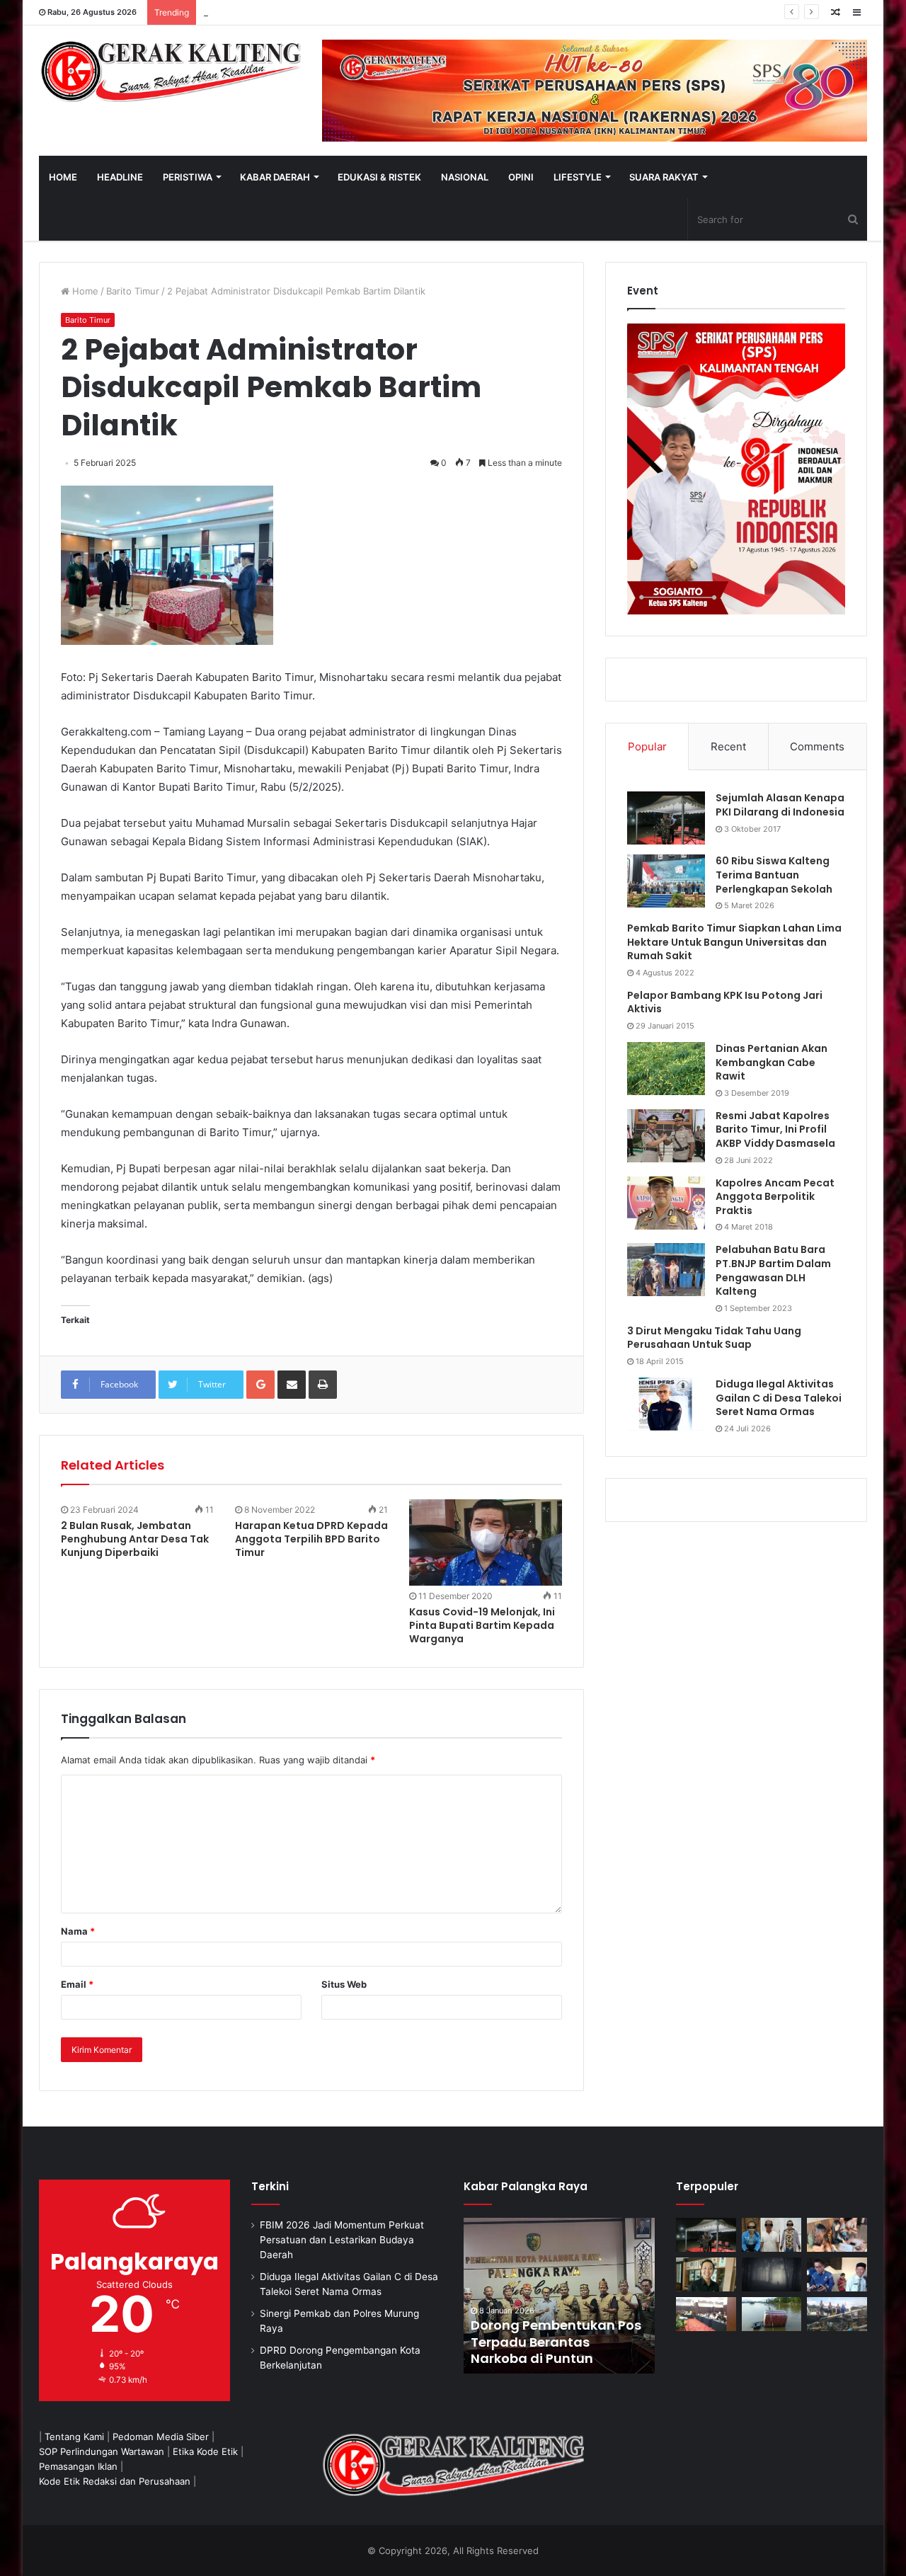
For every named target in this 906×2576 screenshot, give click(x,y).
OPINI (521, 177)
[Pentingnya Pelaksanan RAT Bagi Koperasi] (837, 2274)
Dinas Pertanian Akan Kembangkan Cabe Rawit (772, 1062)
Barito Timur (133, 291)
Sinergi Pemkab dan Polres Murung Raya (292, 12)
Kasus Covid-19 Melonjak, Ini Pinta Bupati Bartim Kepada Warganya (482, 1625)
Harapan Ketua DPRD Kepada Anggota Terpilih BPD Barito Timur (311, 1539)
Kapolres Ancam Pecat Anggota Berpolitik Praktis (775, 1197)
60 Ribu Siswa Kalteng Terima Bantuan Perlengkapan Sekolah (774, 875)
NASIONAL (465, 177)
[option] (559, 2296)
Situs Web (344, 1984)
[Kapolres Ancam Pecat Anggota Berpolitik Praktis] (666, 1203)
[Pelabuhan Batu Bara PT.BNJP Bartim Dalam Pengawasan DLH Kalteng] (666, 1270)
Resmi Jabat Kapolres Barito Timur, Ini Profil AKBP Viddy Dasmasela (775, 1129)
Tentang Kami (74, 2437)
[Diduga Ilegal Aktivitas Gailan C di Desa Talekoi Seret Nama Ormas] (666, 1404)
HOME (63, 177)
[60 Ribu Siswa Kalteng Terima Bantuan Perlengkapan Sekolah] (666, 881)
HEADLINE (120, 177)
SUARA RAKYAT (664, 177)
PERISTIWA (188, 177)
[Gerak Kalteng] (170, 71)
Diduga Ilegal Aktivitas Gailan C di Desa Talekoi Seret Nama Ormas (779, 1398)
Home (84, 291)
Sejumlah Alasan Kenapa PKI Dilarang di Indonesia (780, 805)
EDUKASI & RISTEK (379, 177)
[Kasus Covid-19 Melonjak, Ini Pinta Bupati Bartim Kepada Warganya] (486, 1542)
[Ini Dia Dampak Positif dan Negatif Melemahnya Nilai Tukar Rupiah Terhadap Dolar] (706, 2274)
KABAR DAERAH (275, 177)
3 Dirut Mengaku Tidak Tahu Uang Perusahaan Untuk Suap (714, 1338)
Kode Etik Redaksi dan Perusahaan (115, 2481)
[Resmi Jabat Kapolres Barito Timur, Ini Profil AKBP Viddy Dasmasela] (666, 1136)
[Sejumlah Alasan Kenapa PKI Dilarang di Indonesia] (666, 818)
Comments (817, 746)
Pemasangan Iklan (78, 2466)
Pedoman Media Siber (161, 2437)
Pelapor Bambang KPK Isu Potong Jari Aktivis (725, 1002)
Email (77, 1984)
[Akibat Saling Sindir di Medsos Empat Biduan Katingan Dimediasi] (837, 2235)
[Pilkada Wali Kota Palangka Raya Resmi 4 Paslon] (706, 2314)
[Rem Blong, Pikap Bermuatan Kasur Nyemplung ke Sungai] (772, 2314)
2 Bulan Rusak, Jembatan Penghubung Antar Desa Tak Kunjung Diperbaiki (135, 1539)
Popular (647, 746)
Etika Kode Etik (205, 2451)
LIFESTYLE (578, 177)
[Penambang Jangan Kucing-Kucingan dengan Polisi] (837, 2314)
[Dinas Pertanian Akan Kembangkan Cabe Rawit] (666, 1069)
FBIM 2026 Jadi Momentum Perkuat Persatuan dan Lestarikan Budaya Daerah (342, 2240)
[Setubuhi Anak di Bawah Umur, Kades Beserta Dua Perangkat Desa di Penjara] (772, 2235)
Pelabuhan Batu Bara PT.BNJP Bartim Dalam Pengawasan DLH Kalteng (773, 1270)
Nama (78, 1931)
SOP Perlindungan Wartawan (102, 2451)
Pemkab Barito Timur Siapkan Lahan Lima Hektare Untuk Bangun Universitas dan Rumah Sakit (734, 942)
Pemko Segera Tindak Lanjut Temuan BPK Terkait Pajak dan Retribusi (558, 2342)
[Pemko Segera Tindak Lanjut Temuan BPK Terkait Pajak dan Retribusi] (559, 2296)
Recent (728, 746)
